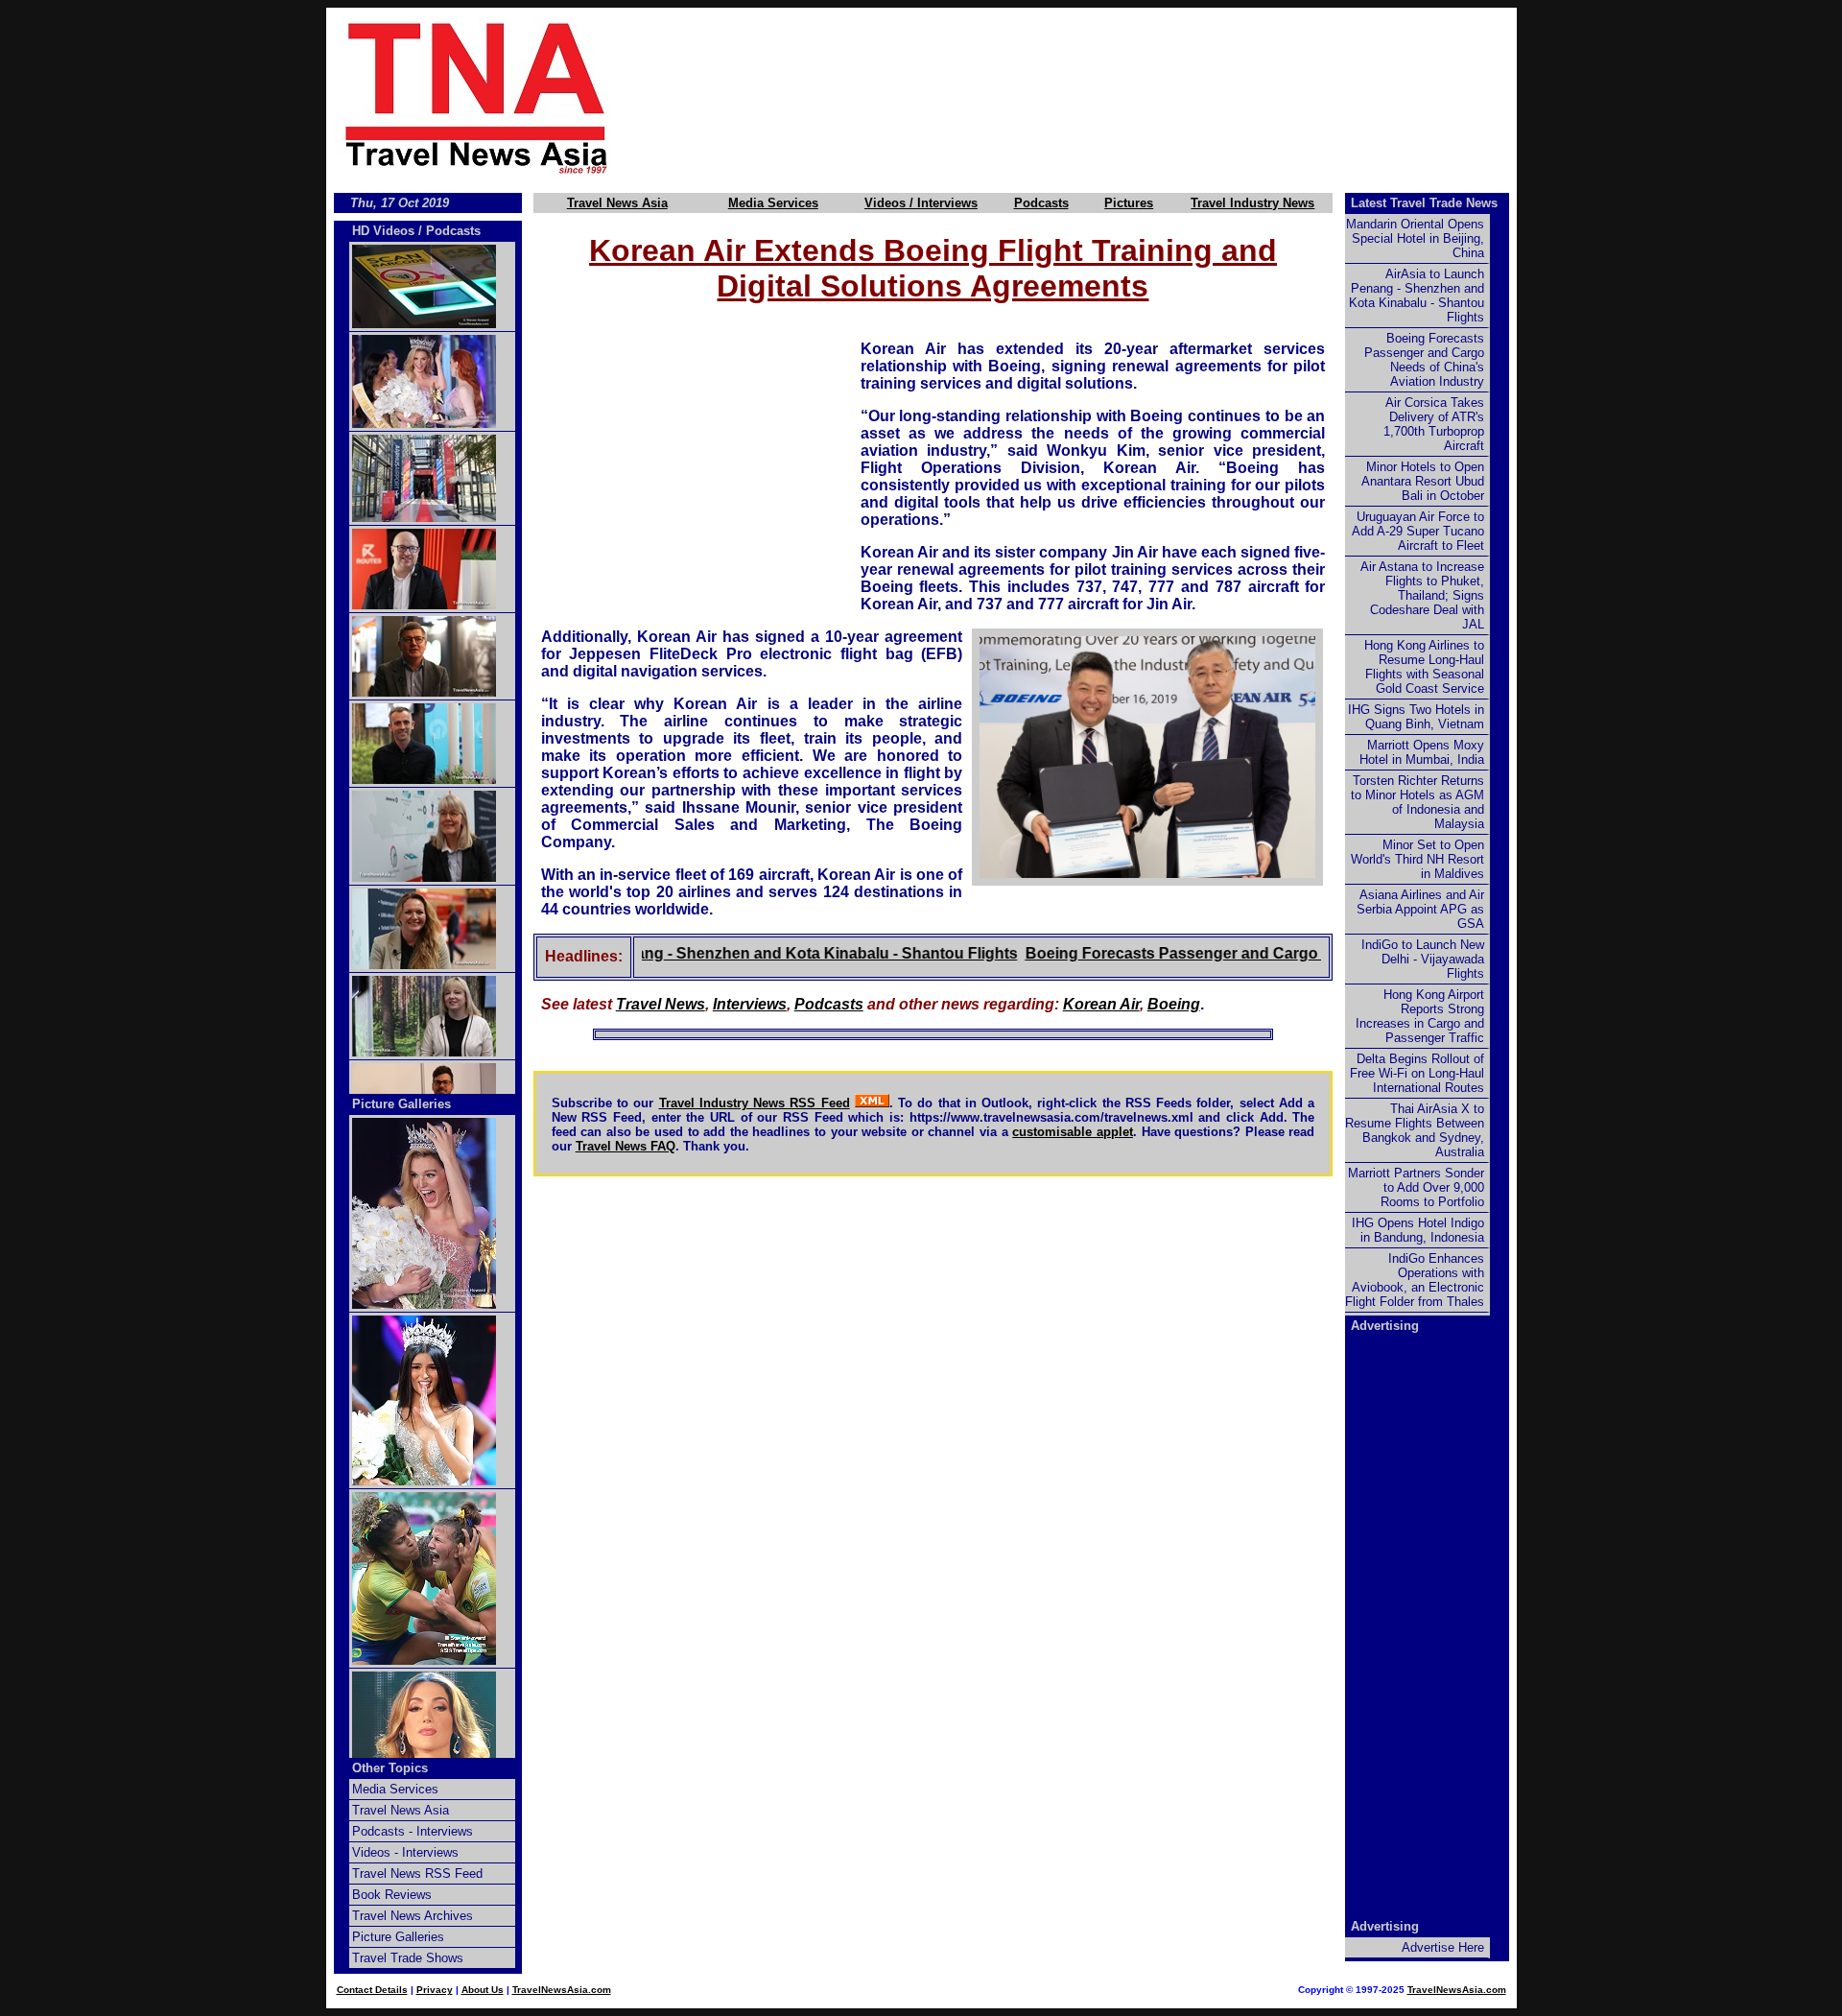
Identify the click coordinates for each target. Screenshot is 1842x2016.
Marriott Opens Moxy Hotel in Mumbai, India (1422, 752)
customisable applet (1073, 1132)
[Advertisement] (1096, 97)
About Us (483, 1990)
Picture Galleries (401, 1104)
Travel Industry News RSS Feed (755, 1103)
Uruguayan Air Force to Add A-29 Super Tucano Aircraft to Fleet (1418, 531)
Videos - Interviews (405, 1852)
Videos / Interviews (921, 203)
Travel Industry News (1252, 203)
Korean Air (1101, 1004)
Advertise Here (1443, 1947)
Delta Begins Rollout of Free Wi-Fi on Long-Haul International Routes (1417, 1073)
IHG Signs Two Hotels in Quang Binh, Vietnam (1416, 717)
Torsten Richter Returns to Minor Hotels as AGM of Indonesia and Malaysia (1417, 802)
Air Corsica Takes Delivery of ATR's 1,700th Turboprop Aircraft (1434, 424)
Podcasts (1041, 203)
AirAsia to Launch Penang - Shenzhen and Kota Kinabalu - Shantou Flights (704, 953)
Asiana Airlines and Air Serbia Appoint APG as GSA (1420, 909)
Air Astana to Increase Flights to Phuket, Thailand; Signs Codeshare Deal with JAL (1422, 595)
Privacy (435, 1990)
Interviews (750, 1004)
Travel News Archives (413, 1916)
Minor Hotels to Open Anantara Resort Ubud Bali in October (1423, 481)
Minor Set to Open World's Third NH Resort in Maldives (1417, 859)
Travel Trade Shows (408, 1958)
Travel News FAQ (626, 1146)
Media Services (773, 203)
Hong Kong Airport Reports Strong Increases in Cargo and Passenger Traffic (1420, 1016)
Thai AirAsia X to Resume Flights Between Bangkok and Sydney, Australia (1415, 1130)
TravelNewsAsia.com (562, 1990)
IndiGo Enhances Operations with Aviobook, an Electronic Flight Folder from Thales (1415, 1280)
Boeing (1174, 1004)
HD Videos (383, 231)
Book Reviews (392, 1895)
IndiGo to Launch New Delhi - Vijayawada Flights (1423, 959)
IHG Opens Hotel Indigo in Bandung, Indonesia (1418, 1230)
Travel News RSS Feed (417, 1874)
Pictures (1129, 203)
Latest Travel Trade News (1424, 203)
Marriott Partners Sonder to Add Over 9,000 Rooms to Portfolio (1416, 1187)
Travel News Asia (617, 203)
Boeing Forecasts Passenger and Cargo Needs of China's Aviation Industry (1258, 953)
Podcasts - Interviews (413, 1831)
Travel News (661, 1004)
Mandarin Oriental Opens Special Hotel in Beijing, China (1415, 238)
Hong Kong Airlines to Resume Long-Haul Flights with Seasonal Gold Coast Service (1424, 667)
